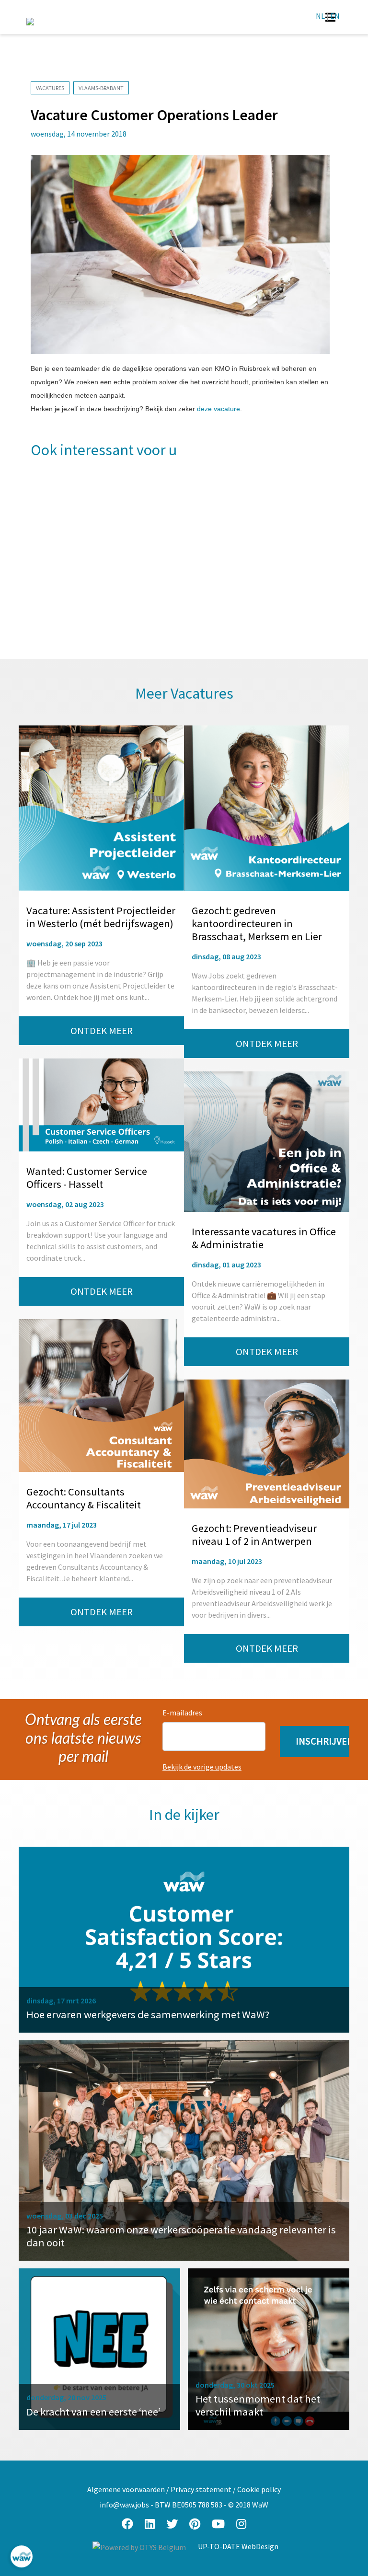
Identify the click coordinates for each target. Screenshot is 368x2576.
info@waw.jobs (124, 2505)
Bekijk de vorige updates (202, 1767)
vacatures (50, 88)
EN (335, 16)
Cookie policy (259, 2489)
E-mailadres (182, 1713)
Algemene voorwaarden (126, 2489)
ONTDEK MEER (102, 1031)
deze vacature (218, 409)
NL (320, 16)
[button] (315, 1742)
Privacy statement (201, 2489)
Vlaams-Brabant (101, 88)
